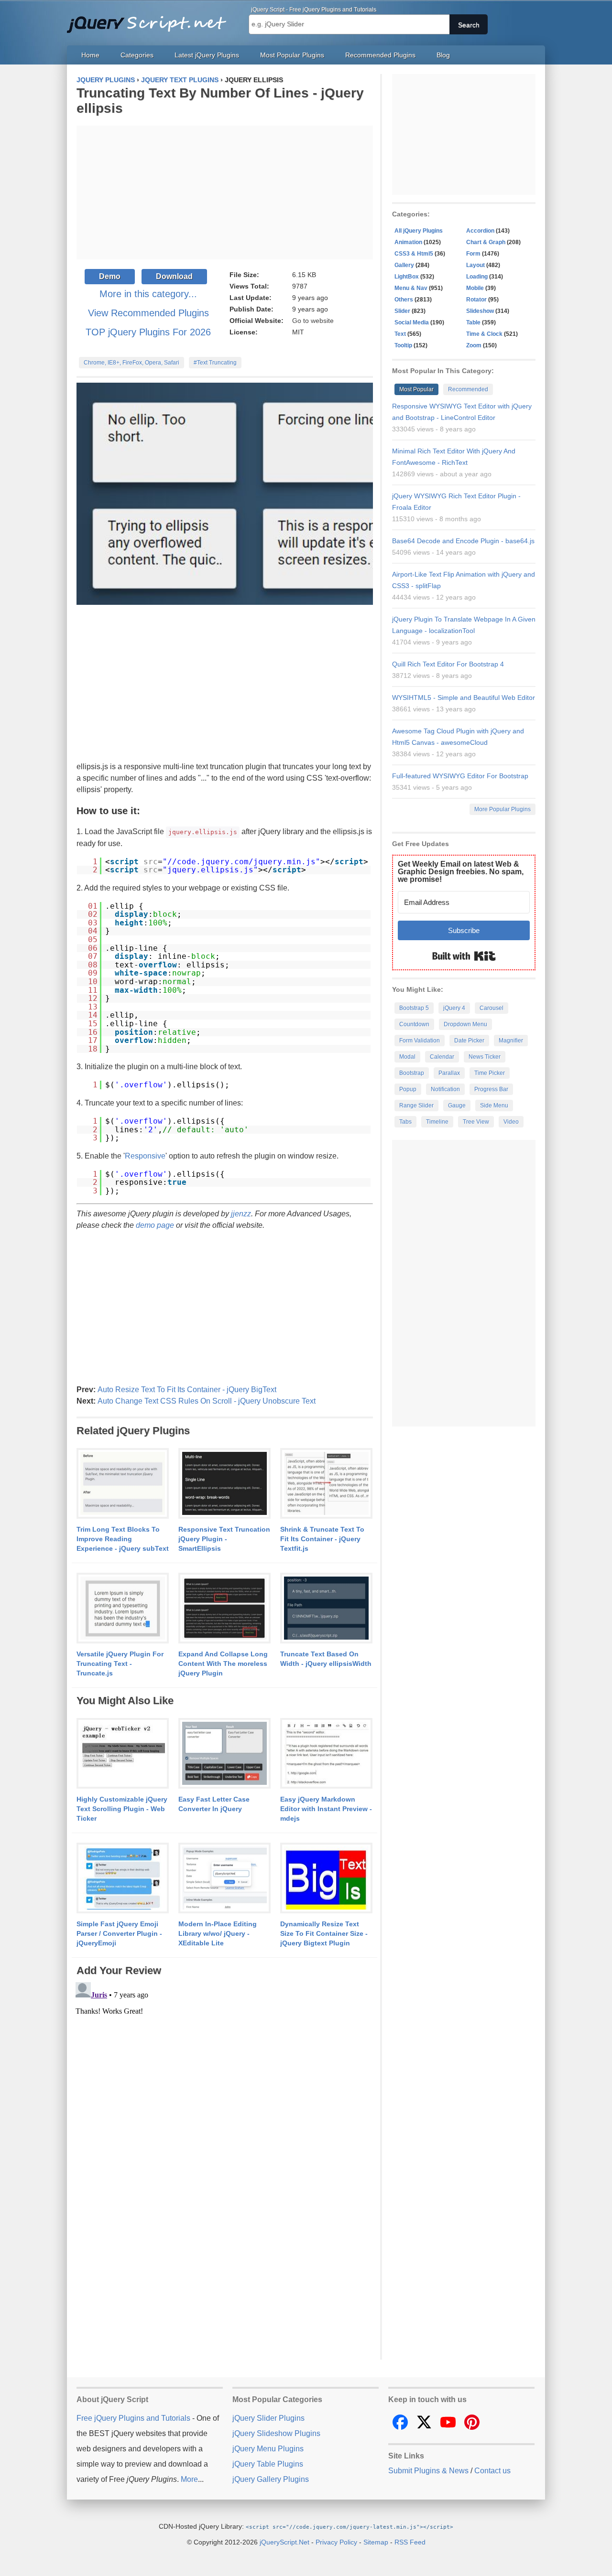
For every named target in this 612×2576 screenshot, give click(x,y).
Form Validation (420, 1041)
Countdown (414, 1024)
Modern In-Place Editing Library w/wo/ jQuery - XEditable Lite (218, 1933)
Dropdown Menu (465, 1024)
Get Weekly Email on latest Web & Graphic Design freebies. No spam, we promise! (461, 872)
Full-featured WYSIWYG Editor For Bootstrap (460, 776)
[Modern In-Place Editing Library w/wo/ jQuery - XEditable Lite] (224, 1878)
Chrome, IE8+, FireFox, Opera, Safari (131, 363)
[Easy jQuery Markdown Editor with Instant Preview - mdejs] (326, 1754)
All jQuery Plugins (419, 231)
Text (400, 334)
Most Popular (416, 389)
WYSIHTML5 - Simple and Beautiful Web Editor (464, 698)
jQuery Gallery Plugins (271, 2479)
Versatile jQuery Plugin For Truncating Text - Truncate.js (120, 1664)
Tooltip (403, 345)
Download (174, 276)
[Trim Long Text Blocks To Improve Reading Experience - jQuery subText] (123, 1484)
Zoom (474, 345)
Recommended (468, 389)
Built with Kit (464, 956)
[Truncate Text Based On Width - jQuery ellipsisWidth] (326, 1609)
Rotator (476, 300)
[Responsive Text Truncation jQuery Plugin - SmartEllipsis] (224, 1484)
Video (511, 1122)
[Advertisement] (225, 193)
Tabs (405, 1122)
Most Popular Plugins (292, 55)
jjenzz (241, 1214)
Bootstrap (412, 1073)
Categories (137, 55)
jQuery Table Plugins (268, 2464)
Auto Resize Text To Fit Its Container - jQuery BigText (187, 1390)
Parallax (449, 1073)
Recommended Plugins (380, 55)
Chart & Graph (486, 242)
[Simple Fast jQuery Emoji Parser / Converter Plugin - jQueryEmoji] (123, 1878)
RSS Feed (410, 2542)
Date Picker (469, 1041)
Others (404, 300)
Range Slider (416, 1106)
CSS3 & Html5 (414, 254)
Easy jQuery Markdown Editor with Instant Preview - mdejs (326, 1809)
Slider (402, 311)
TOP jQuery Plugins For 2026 (148, 332)
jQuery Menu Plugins (268, 2449)
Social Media (412, 322)
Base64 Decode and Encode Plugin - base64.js (463, 541)
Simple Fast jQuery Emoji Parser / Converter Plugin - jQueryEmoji (119, 1933)
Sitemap (376, 2542)
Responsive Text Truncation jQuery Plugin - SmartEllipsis (224, 1539)
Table (473, 322)
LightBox (407, 277)
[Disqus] (225, 2098)
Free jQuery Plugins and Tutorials (151, 19)
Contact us (492, 2471)
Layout (475, 265)
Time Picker (490, 1073)
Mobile (475, 288)
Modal (407, 1057)
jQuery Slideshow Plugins (276, 2433)
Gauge (457, 1106)
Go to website (313, 321)
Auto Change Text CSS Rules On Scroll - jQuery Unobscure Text (207, 1401)
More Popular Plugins (503, 809)
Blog (443, 55)
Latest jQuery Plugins (207, 55)
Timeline (437, 1122)
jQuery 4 (454, 1008)
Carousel (492, 1008)
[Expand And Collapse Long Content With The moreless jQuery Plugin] (224, 1609)
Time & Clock (484, 334)
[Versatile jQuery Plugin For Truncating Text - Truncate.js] (123, 1609)
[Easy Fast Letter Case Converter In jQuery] (224, 1754)
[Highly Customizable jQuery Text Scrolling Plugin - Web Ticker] (123, 1754)
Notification (445, 1089)
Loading (477, 277)
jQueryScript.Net (284, 2542)
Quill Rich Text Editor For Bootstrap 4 (448, 664)
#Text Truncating (215, 363)
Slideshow (480, 311)
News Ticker (485, 1057)
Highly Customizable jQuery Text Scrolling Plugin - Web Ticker (122, 1809)
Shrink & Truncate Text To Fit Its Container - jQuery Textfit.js (322, 1539)
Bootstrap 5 (414, 1008)
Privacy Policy (336, 2542)
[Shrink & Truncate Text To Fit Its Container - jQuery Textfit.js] (326, 1484)
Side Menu (494, 1106)
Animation (408, 242)
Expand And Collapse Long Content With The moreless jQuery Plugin (223, 1664)
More (189, 2479)
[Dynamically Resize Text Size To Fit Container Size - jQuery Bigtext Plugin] (326, 1878)
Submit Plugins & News (428, 2471)
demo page (155, 1225)
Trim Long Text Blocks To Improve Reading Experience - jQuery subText (123, 1539)
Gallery (404, 265)
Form (473, 254)
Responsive (145, 1156)
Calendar (442, 1057)
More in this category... (148, 294)
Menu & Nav (411, 288)
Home (90, 55)
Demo (110, 276)
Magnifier (511, 1041)
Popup (408, 1089)
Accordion (480, 231)
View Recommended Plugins (148, 313)
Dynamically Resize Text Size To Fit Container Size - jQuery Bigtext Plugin (324, 1933)
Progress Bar (491, 1089)
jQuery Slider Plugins (268, 2418)
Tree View (476, 1122)
